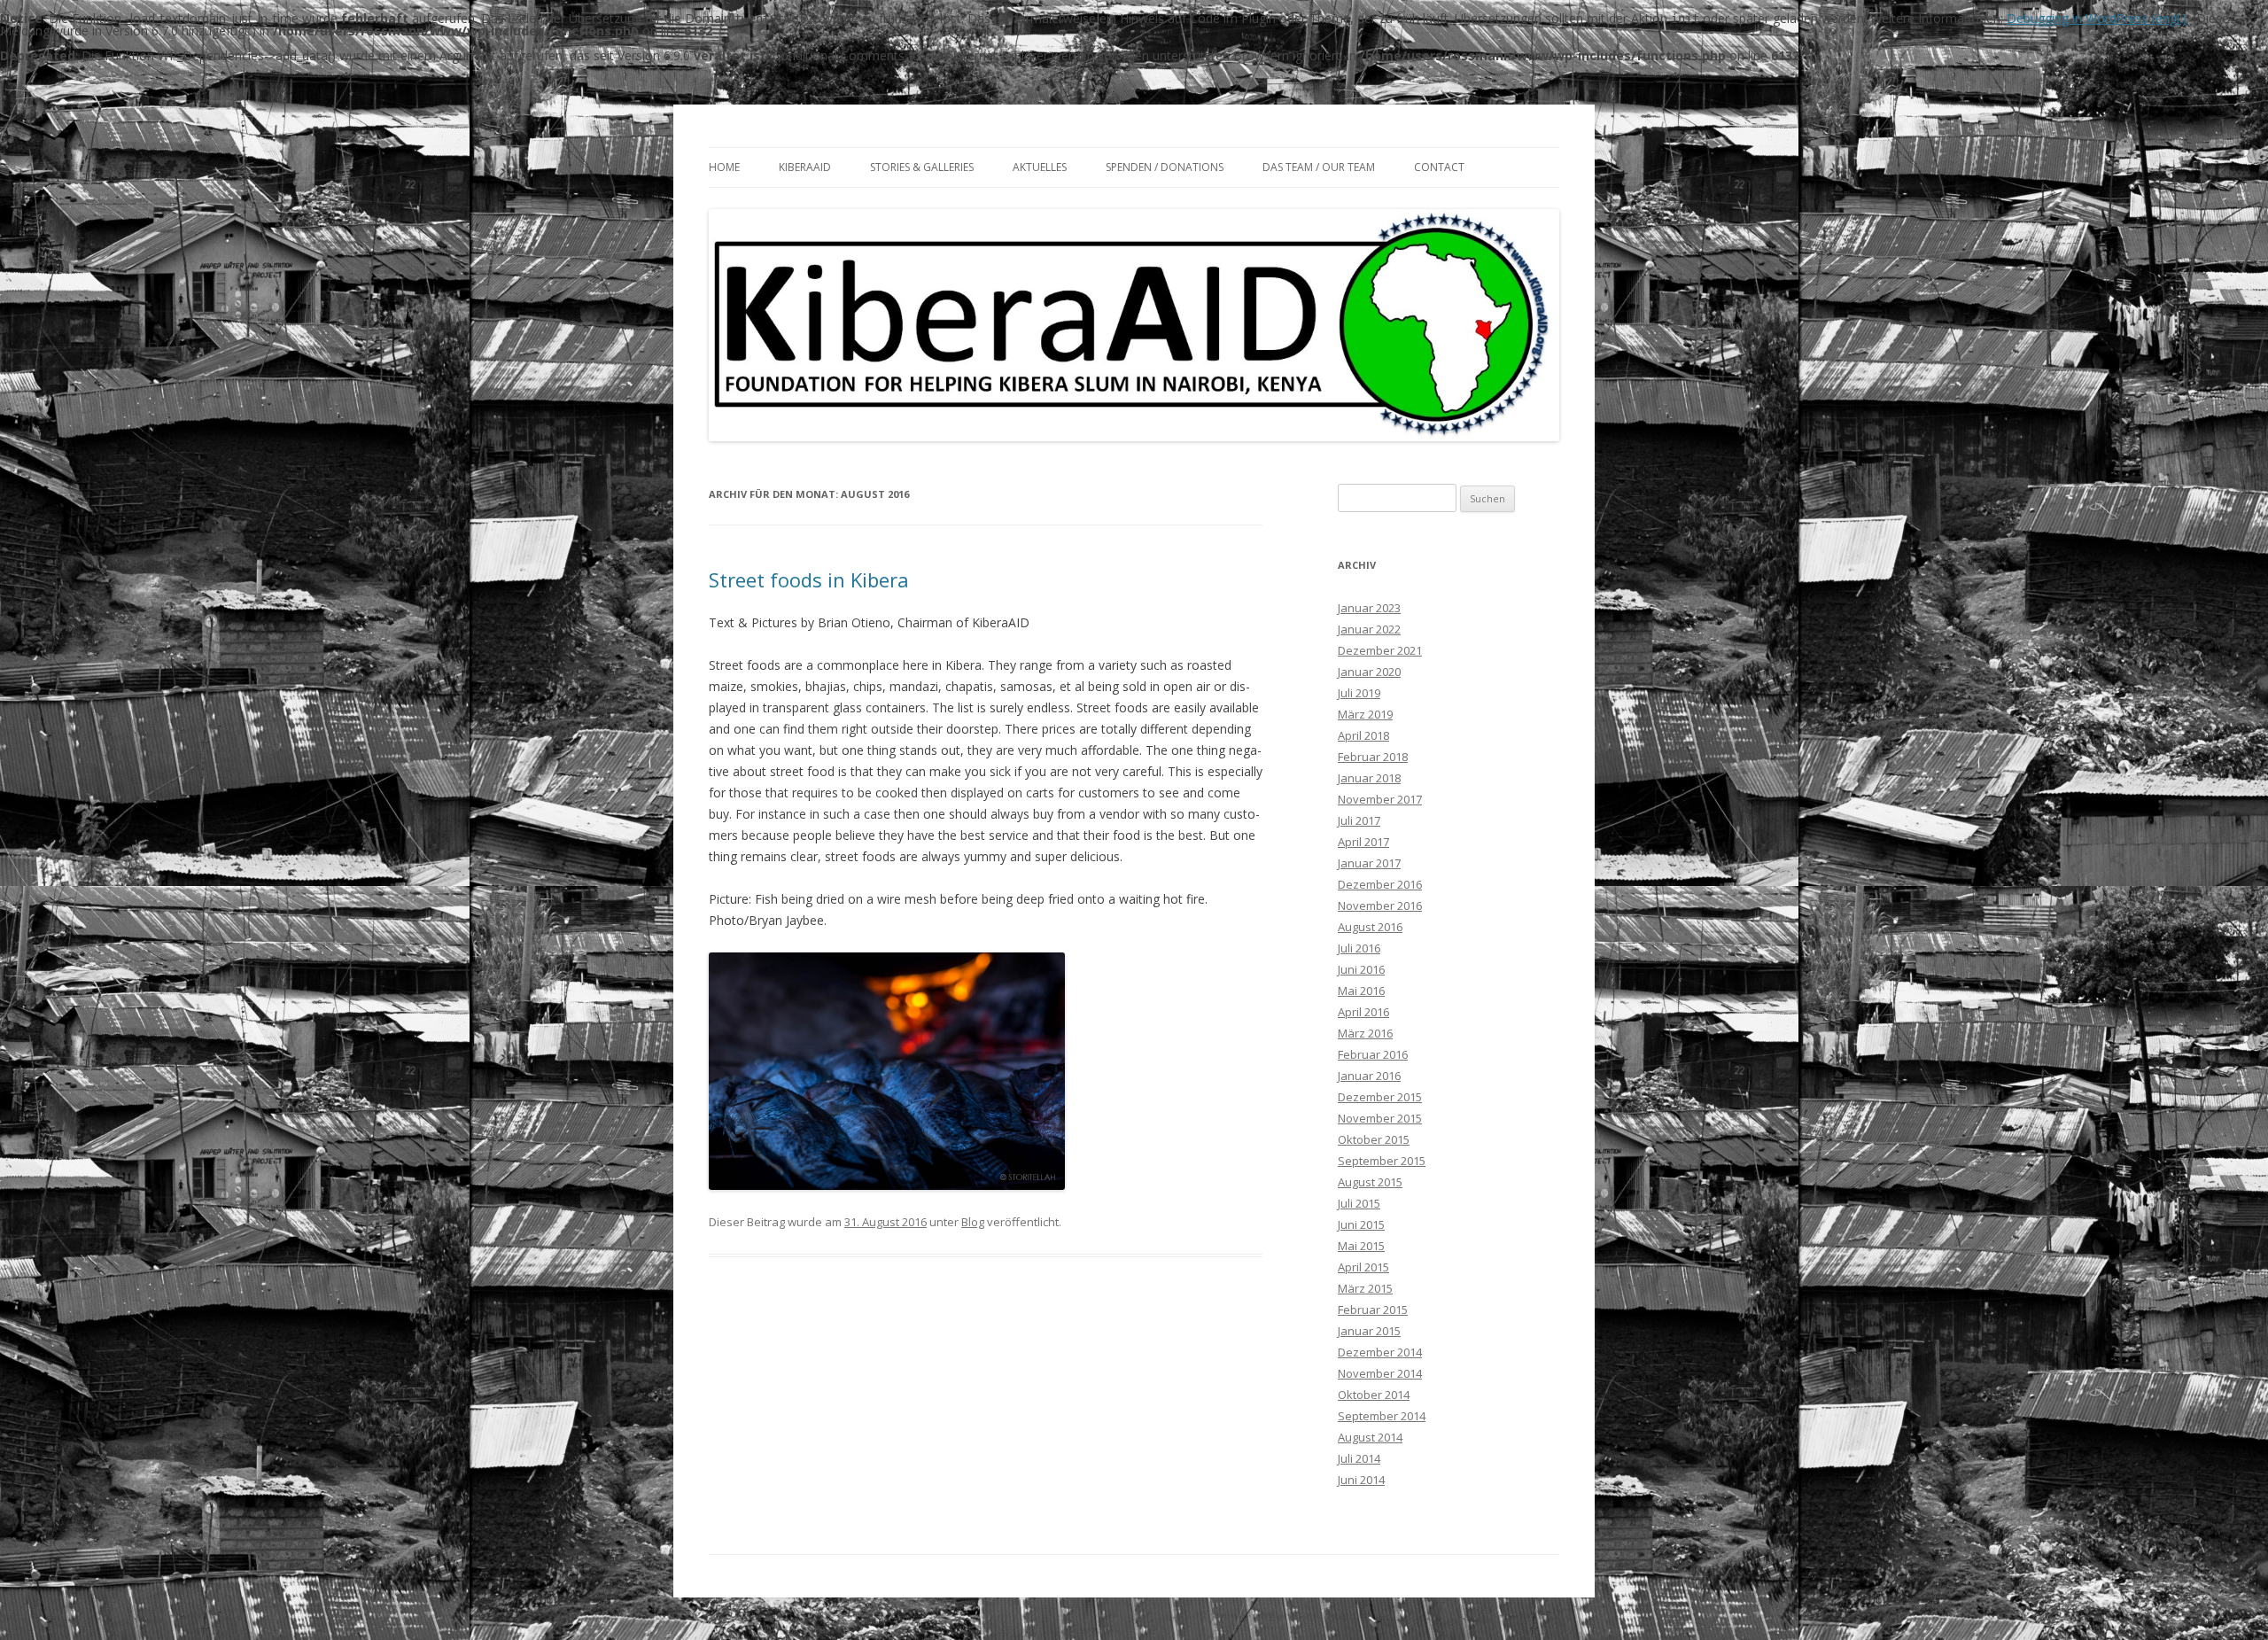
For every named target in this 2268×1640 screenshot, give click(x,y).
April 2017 (1363, 842)
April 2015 (1363, 1267)
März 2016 (1365, 1033)
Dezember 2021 (1380, 650)
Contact (1439, 167)
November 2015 (1380, 1118)
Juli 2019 (1359, 693)
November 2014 (1380, 1373)
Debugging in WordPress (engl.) (2097, 18)
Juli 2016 (1359, 948)
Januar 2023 (1369, 608)
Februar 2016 (1373, 1054)
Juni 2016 (1361, 969)
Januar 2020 (1369, 672)
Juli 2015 (1359, 1203)
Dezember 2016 (1380, 884)
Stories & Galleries (922, 167)
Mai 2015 (1361, 1246)
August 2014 (1370, 1437)
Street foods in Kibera (809, 579)
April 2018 (1363, 735)
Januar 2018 (1369, 778)
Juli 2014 (1359, 1458)
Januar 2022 (1369, 629)
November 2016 (1380, 905)
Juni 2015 (1361, 1224)
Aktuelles (1040, 167)
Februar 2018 (1373, 757)
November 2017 (1380, 799)
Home (724, 167)
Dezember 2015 (1380, 1097)
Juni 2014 (1361, 1480)
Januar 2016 (1369, 1076)
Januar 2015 (1369, 1331)
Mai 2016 (1361, 991)
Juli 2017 (1359, 820)
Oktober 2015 (1374, 1139)
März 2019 (1365, 714)
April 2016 (1363, 1012)
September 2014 (1382, 1416)
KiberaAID (805, 167)
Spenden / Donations (1165, 167)
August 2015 (1370, 1182)
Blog (973, 1222)
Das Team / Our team (1319, 167)
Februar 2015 (1373, 1310)
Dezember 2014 (1380, 1352)
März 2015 (1365, 1288)
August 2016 (1370, 927)
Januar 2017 (1369, 863)
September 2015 (1382, 1161)
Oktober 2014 (1374, 1395)
